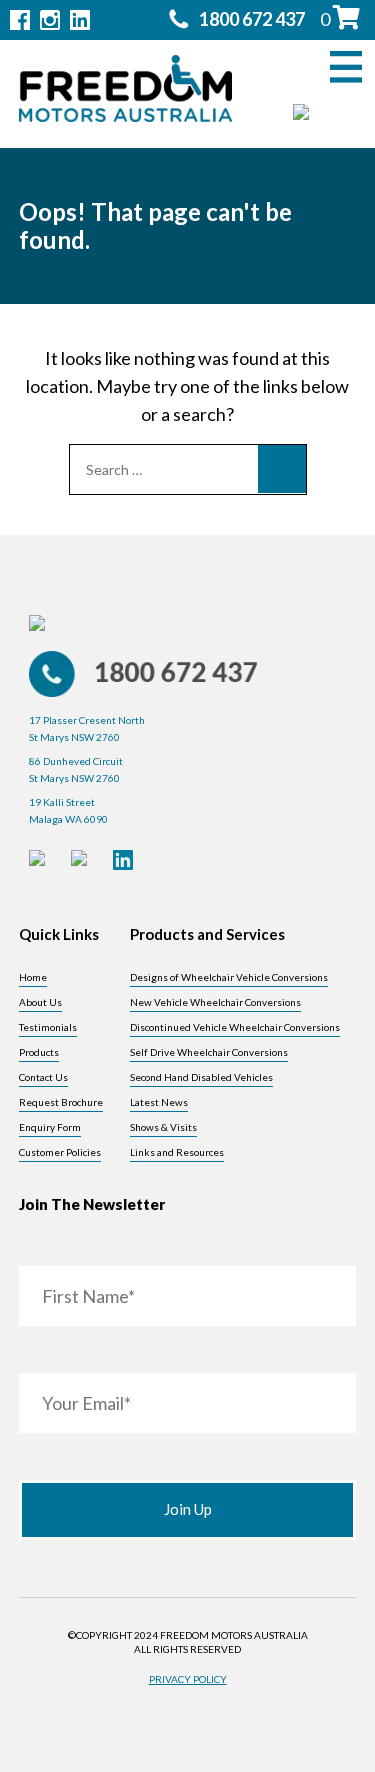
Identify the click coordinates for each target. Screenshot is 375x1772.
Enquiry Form (50, 1127)
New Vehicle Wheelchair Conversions (215, 1002)
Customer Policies (60, 1152)
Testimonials (48, 1027)
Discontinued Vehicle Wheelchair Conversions (235, 1027)
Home (33, 977)
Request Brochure (61, 1102)
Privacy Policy (188, 1679)
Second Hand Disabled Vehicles (201, 1077)
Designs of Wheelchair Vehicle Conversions (229, 977)
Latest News (159, 1102)
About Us (40, 1002)
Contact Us (43, 1077)
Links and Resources (177, 1152)
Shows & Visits (163, 1127)
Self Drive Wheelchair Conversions (209, 1052)
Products (39, 1052)
